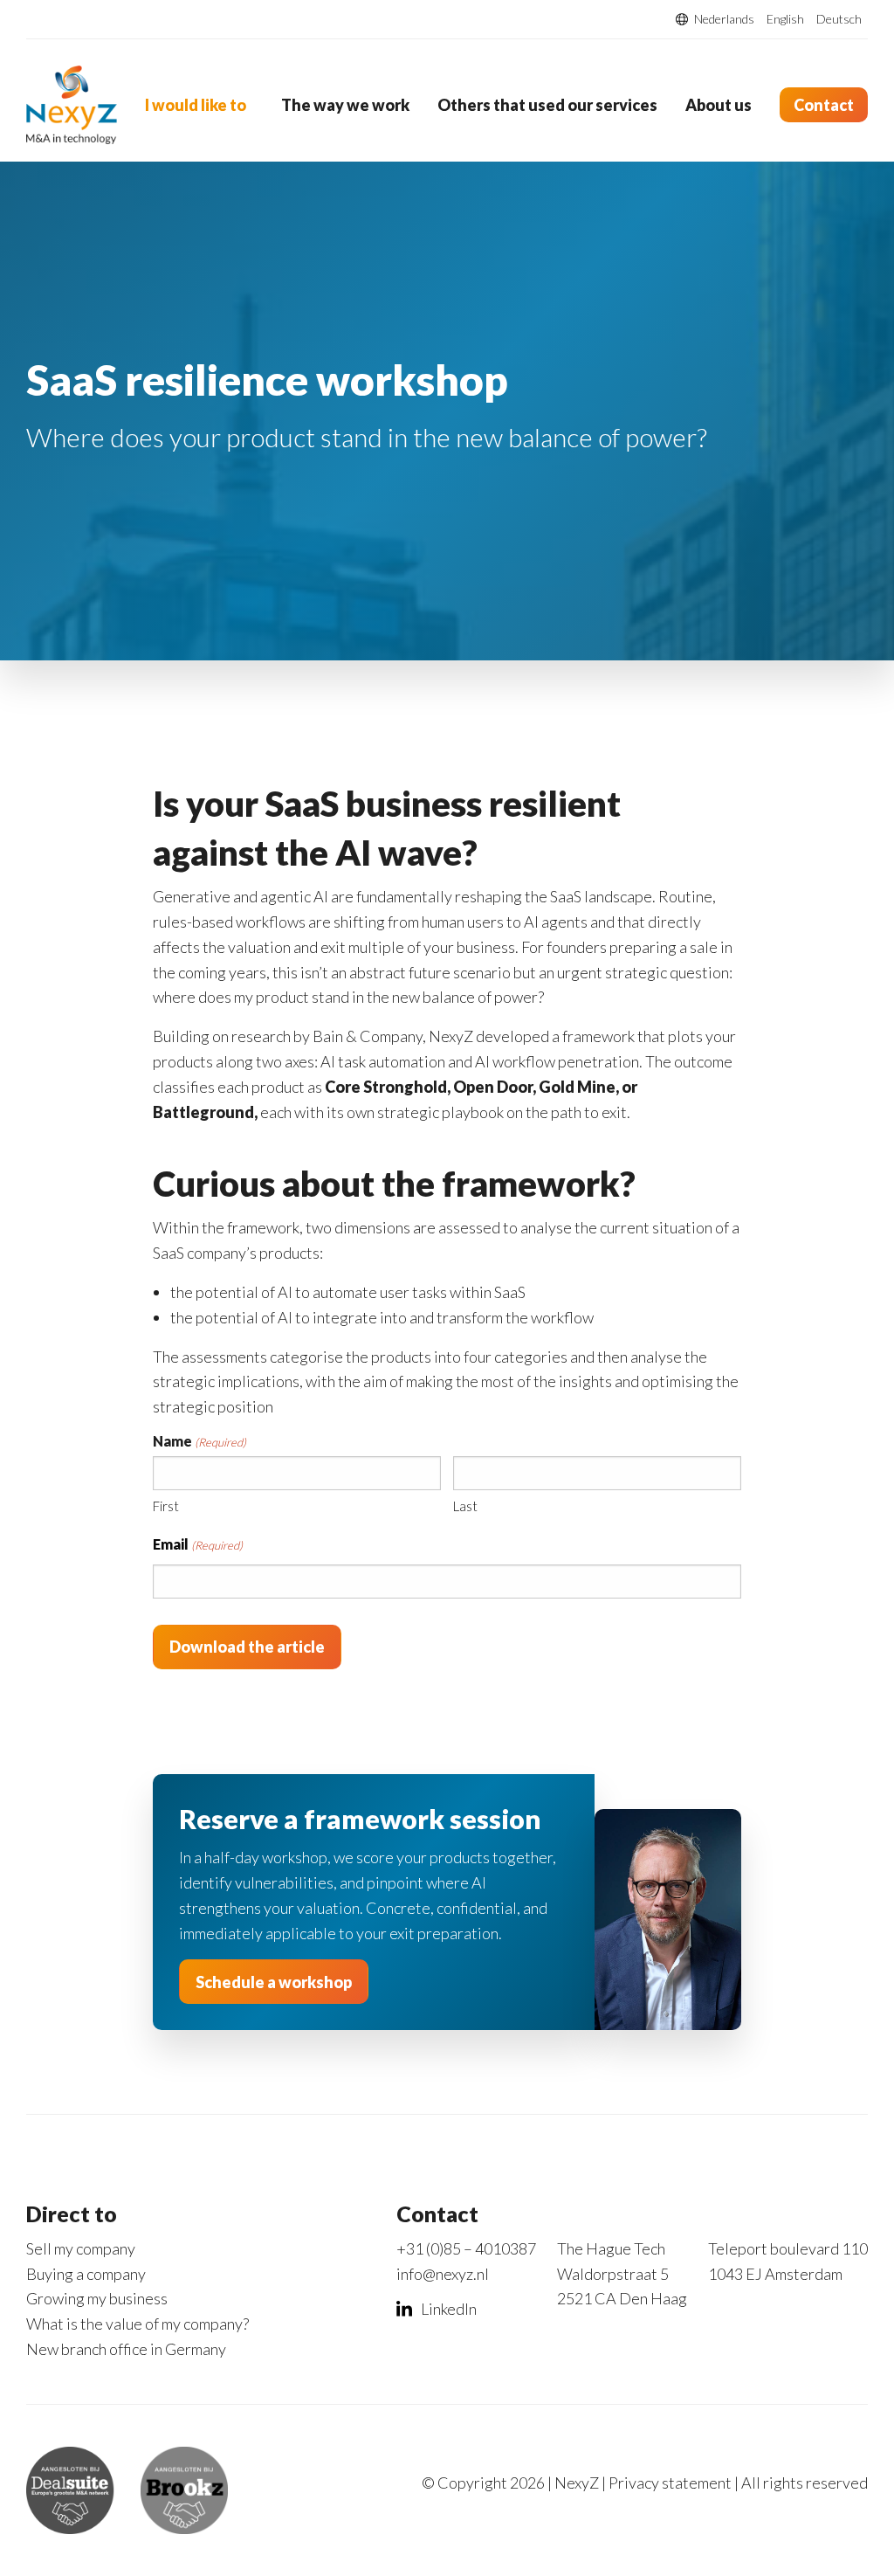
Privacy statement (670, 2483)
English (785, 19)
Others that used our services (547, 105)
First (166, 1506)
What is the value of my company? (138, 2324)
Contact (824, 105)
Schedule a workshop (274, 1982)
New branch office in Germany (126, 2349)
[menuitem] (199, 105)
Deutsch (839, 19)
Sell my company (81, 2248)
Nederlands (724, 19)
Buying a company (86, 2274)
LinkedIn (449, 2309)
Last (465, 1506)
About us (719, 105)
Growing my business (97, 2298)
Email (198, 1544)
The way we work (345, 105)
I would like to (196, 105)
